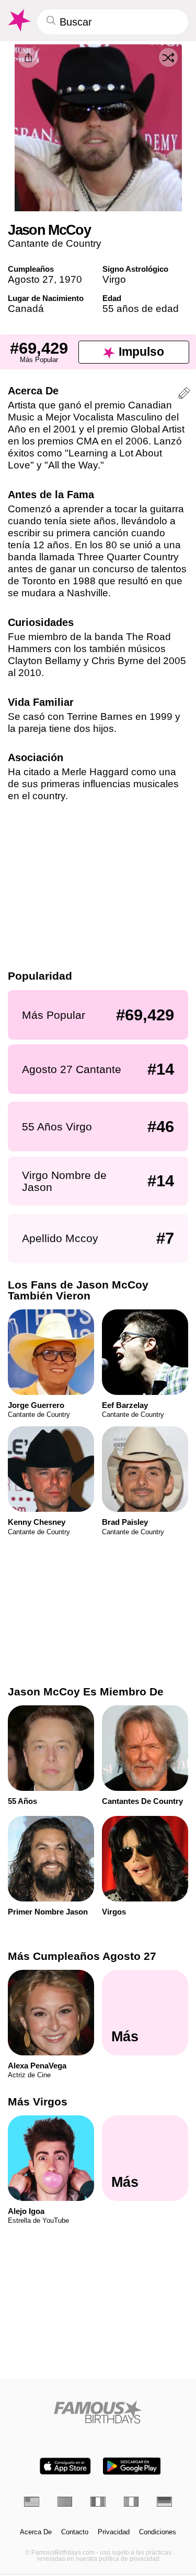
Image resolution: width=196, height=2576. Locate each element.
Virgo (114, 279)
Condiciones (158, 2532)
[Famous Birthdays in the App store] (65, 2466)
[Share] (28, 58)
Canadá (26, 309)
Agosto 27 (31, 279)
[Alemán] (164, 2502)
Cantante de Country (55, 243)
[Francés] (98, 2502)
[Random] (168, 57)
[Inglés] (32, 2502)
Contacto (75, 2532)
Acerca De (36, 2532)
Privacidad (114, 2532)
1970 (71, 279)
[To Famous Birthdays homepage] (18, 20)
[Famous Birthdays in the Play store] (132, 2466)
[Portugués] (65, 2502)
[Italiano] (131, 2502)
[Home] (98, 2412)
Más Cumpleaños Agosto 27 (82, 1956)
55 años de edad (141, 309)
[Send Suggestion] (184, 395)
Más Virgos (38, 2102)
